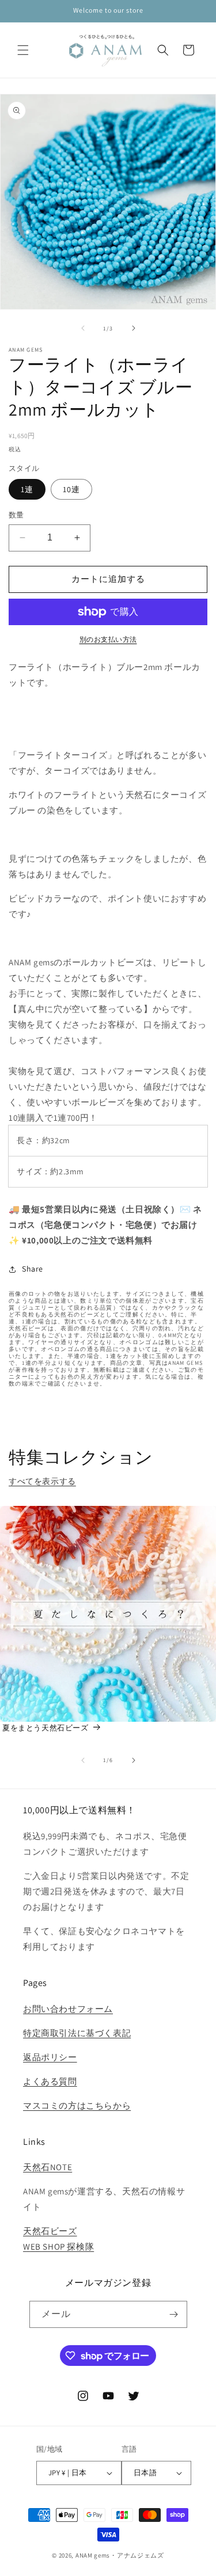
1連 (27, 489)
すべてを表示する (42, 1481)
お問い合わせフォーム (68, 2009)
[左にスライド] (83, 328)
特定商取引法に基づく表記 (77, 2033)
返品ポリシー (50, 2057)
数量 (16, 515)
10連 (71, 489)
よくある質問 (50, 2081)
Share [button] (33, 1269)
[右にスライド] (134, 328)
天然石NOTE (48, 2167)
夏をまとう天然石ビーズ (46, 1728)
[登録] (174, 2314)
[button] (23, 50)
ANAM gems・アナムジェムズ (120, 2555)
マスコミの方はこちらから (77, 2105)
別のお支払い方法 (108, 639)
